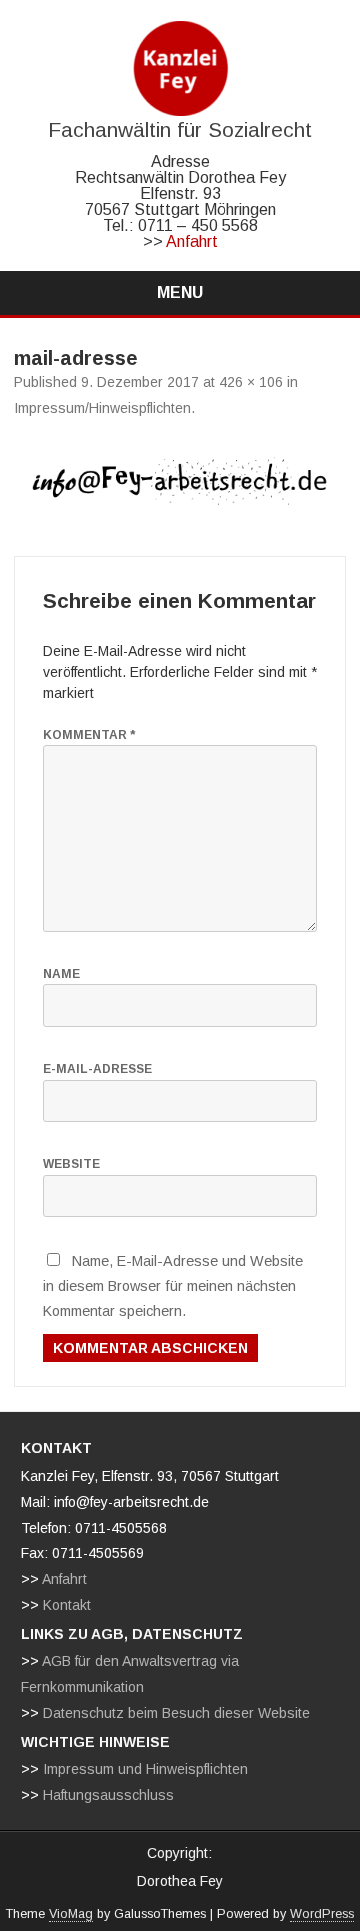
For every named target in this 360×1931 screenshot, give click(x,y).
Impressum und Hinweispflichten (145, 1769)
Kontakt (67, 1605)
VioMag (71, 1914)
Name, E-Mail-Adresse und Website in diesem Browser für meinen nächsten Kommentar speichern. (173, 1285)
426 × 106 (251, 382)
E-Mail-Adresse (97, 1069)
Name (61, 974)
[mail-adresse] (180, 487)
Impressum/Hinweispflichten (102, 408)
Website (71, 1164)
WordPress (322, 1914)
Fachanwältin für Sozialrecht (180, 129)
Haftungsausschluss (108, 1795)
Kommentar (89, 735)
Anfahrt (192, 241)
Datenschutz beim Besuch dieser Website (176, 1713)
